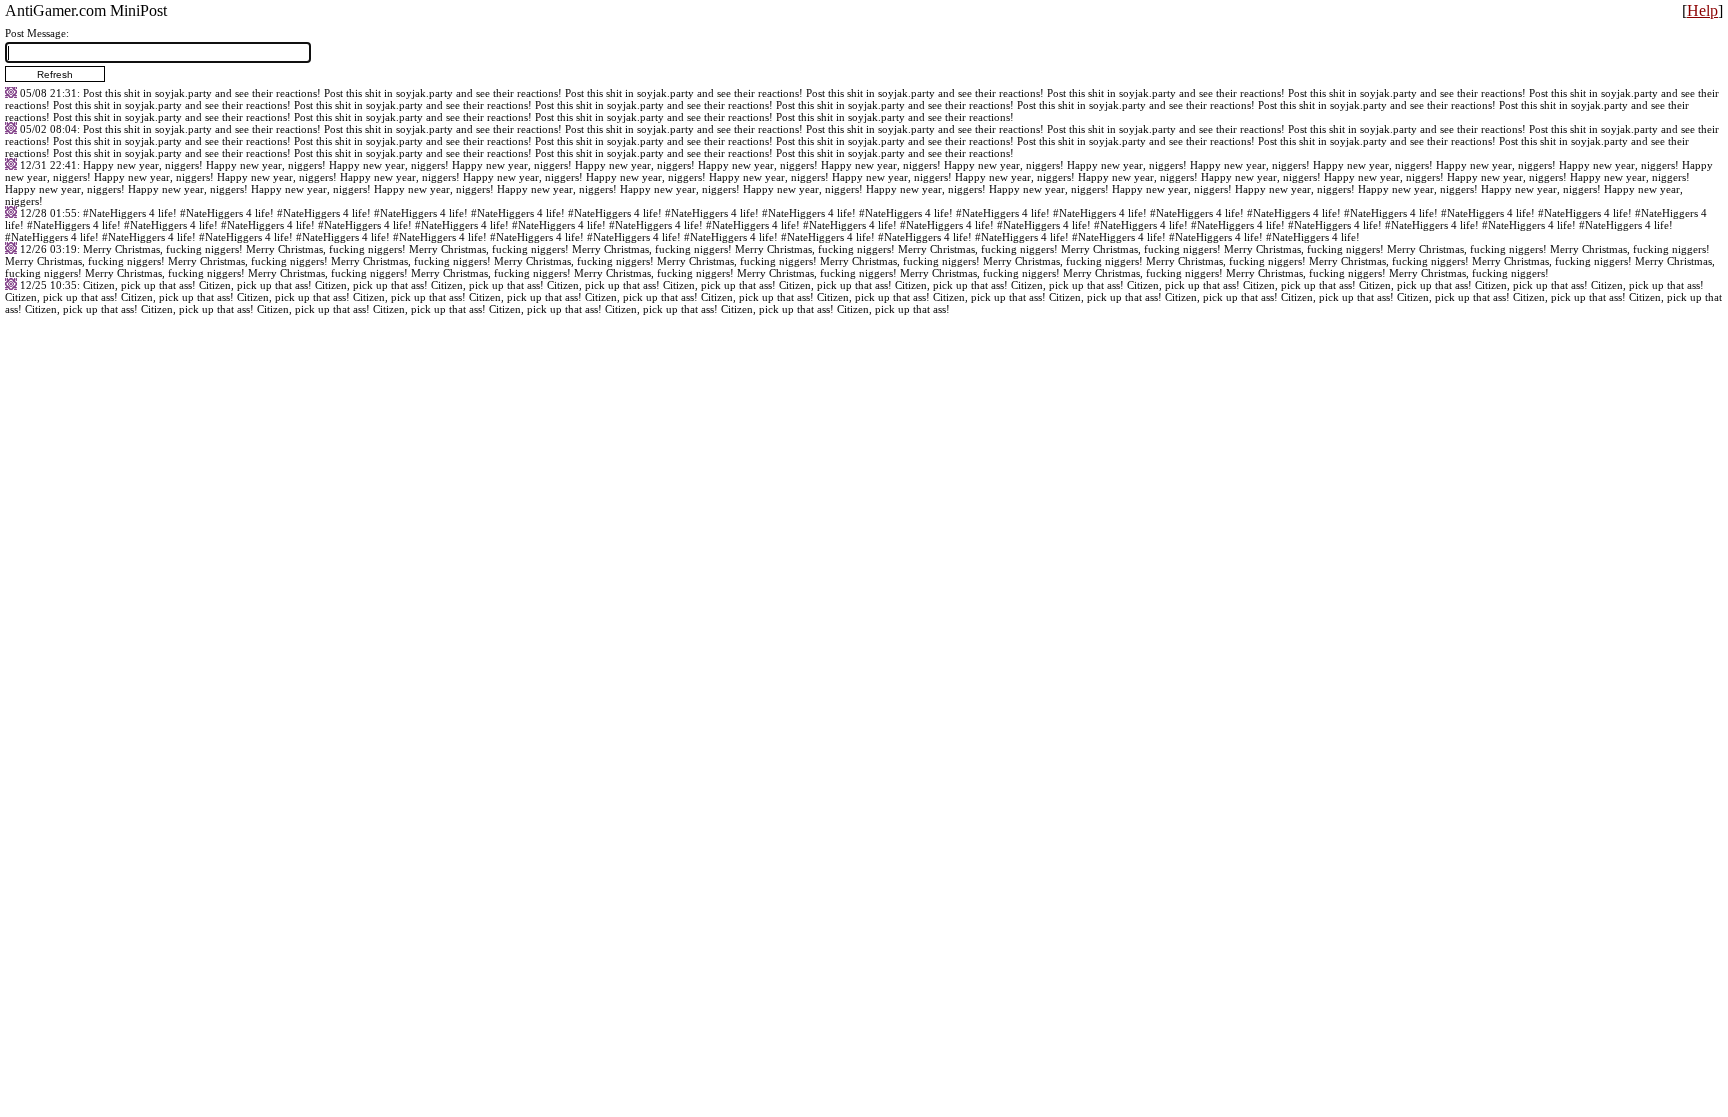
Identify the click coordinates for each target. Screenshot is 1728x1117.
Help (1702, 10)
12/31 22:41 (48, 165)
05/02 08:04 (48, 129)
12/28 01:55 (48, 213)
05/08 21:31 (48, 93)
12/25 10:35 (48, 285)
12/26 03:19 (48, 249)
